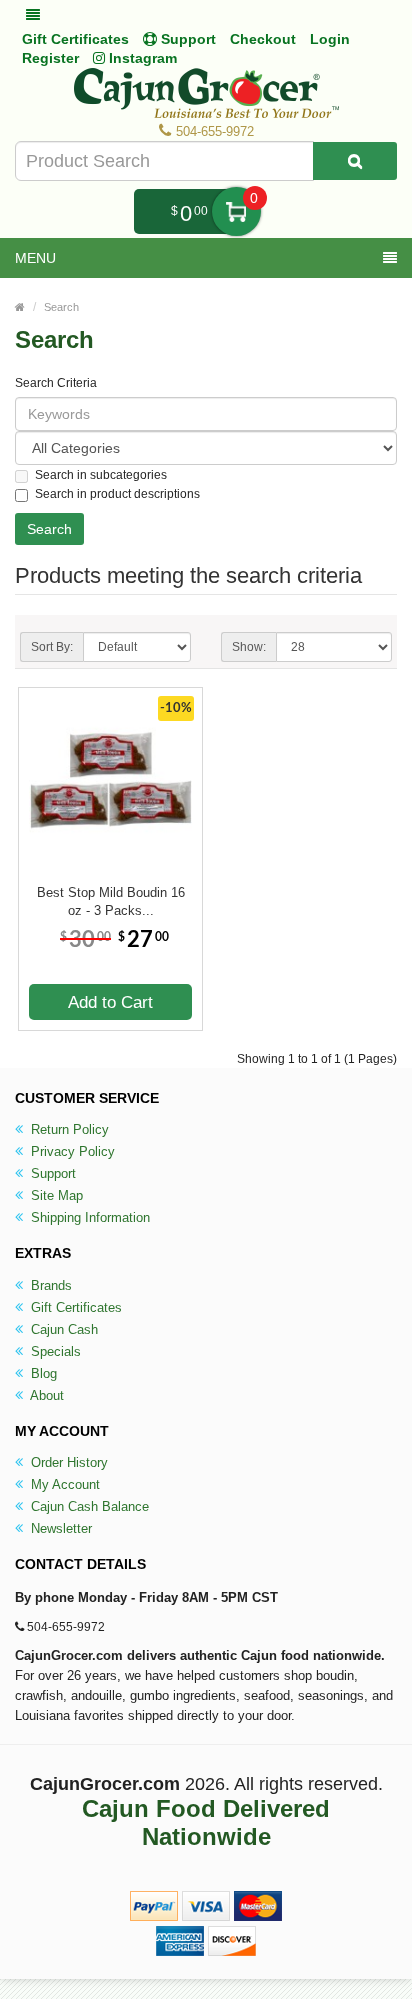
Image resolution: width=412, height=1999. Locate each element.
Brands (49, 1285)
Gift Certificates (75, 39)
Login (330, 39)
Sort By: (52, 647)
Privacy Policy (71, 1151)
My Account (63, 1484)
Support (51, 1173)
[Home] (20, 307)
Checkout (263, 39)
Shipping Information (88, 1217)
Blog (42, 1373)
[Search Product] (355, 161)
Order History (67, 1462)
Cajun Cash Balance (88, 1506)
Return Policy (68, 1129)
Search (61, 307)
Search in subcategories (101, 475)
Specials (54, 1351)
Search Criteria (56, 383)
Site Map (55, 1195)
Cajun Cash (62, 1329)
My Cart (236, 211)
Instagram (141, 58)
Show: (249, 647)
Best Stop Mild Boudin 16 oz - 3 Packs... (111, 901)
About (45, 1395)
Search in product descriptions (117, 494)
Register (50, 58)
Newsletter (59, 1528)
